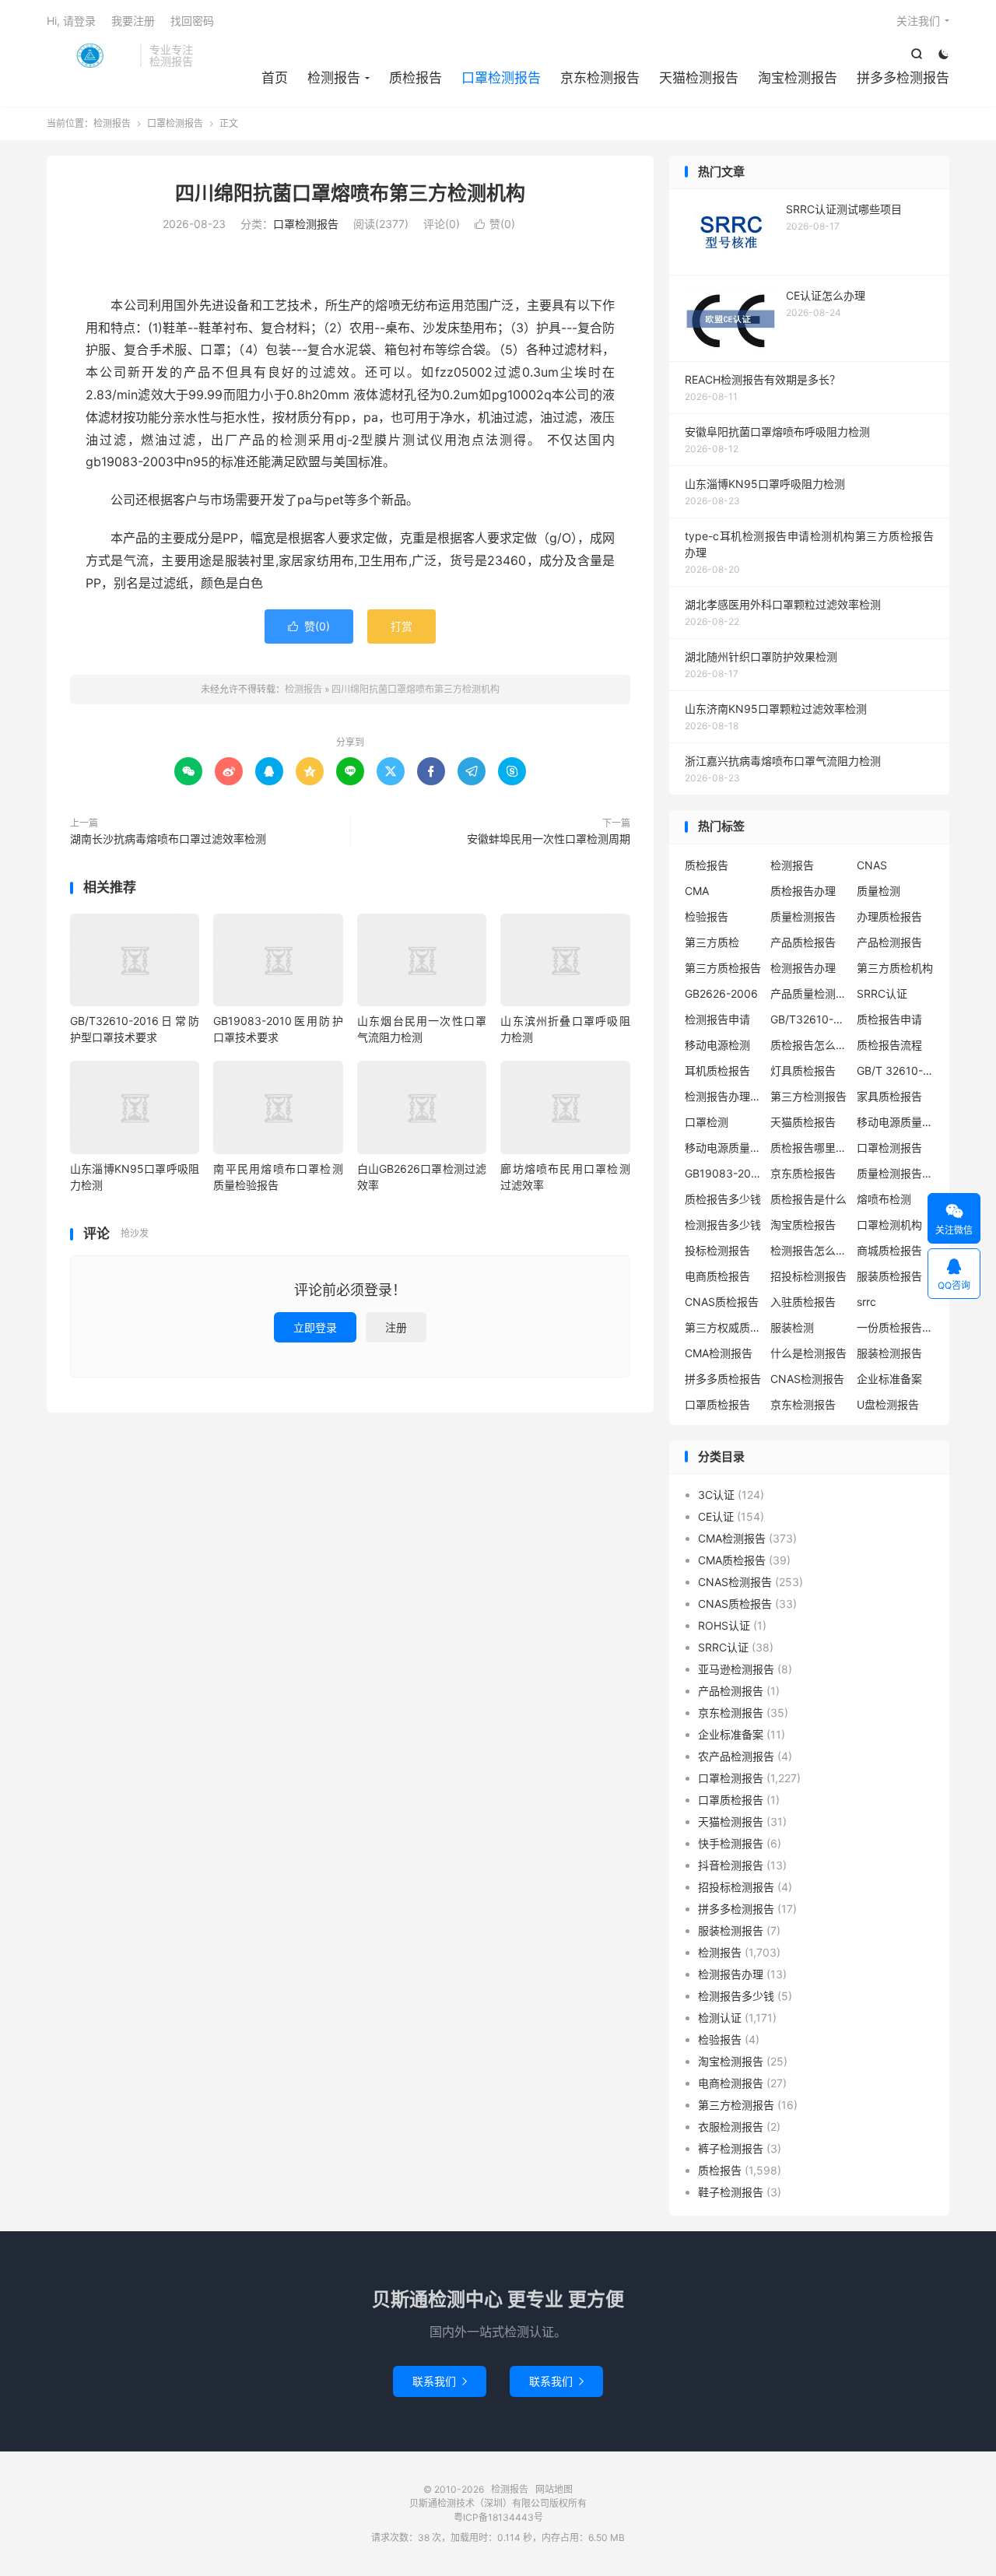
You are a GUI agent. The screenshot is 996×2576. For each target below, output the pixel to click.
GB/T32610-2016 (809, 1019)
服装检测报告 (889, 1353)
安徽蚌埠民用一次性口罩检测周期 (549, 839)
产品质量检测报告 (809, 993)
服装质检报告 (889, 1276)
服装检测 (792, 1327)
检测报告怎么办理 (809, 1250)
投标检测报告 (717, 1250)
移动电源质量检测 (724, 1148)
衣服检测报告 (731, 2127)
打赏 (402, 626)
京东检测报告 (600, 78)
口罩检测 (707, 1122)
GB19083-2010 (724, 1173)
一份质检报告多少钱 (896, 1327)
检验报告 (707, 916)
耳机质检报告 (717, 1070)
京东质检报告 (803, 1173)
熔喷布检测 (884, 1199)
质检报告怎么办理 (809, 1045)
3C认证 (716, 1495)
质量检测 (879, 891)
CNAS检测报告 (807, 1379)
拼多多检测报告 (903, 78)
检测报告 (89, 55)
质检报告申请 (889, 1019)
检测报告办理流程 (724, 1096)
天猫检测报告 (699, 78)
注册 (396, 1327)
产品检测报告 (889, 942)
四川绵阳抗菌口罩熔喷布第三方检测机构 (350, 193)
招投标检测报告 (808, 1276)
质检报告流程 (889, 1045)
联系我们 (440, 2381)
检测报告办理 (803, 968)
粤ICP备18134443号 (498, 2517)
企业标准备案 (889, 1379)
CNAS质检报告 (722, 1302)
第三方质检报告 (723, 968)
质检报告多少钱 (723, 1199)
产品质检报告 (803, 942)
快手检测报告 (731, 1843)
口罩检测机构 (889, 1225)
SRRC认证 (882, 993)
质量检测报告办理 (896, 1173)
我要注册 (133, 21)
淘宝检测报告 (798, 78)
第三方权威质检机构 (724, 1327)
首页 (275, 78)
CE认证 (716, 1516)
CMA (697, 891)
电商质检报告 (717, 1276)
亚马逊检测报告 (736, 1669)
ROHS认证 (724, 1625)
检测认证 (720, 2018)
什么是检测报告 (808, 1353)
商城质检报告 (889, 1250)
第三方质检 (712, 942)
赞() (495, 224)
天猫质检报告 (803, 1122)
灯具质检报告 (803, 1070)
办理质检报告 (889, 916)
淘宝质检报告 (803, 1225)
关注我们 (918, 21)
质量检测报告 (803, 916)
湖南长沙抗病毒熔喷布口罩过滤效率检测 (168, 839)
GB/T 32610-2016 (896, 1070)
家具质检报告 (889, 1096)
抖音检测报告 (731, 1865)
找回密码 (192, 21)
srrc (866, 1302)
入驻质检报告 (803, 1302)
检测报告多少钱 (723, 1225)
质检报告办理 (803, 891)
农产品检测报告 (736, 1756)
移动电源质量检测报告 (896, 1122)
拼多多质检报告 (723, 1379)
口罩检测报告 (501, 78)
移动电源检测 (717, 1045)
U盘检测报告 (888, 1404)
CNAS (872, 865)
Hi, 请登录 (71, 21)
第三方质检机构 (895, 968)
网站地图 (554, 2489)
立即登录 (315, 1327)
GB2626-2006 (721, 993)
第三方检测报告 (808, 1096)
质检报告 (416, 78)
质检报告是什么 (808, 1199)
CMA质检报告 (732, 1560)
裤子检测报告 (731, 2148)
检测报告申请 (717, 1019)
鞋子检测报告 (731, 2192)
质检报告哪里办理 (809, 1148)
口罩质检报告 (717, 1404)
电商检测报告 (731, 2083)
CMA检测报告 (719, 1353)
